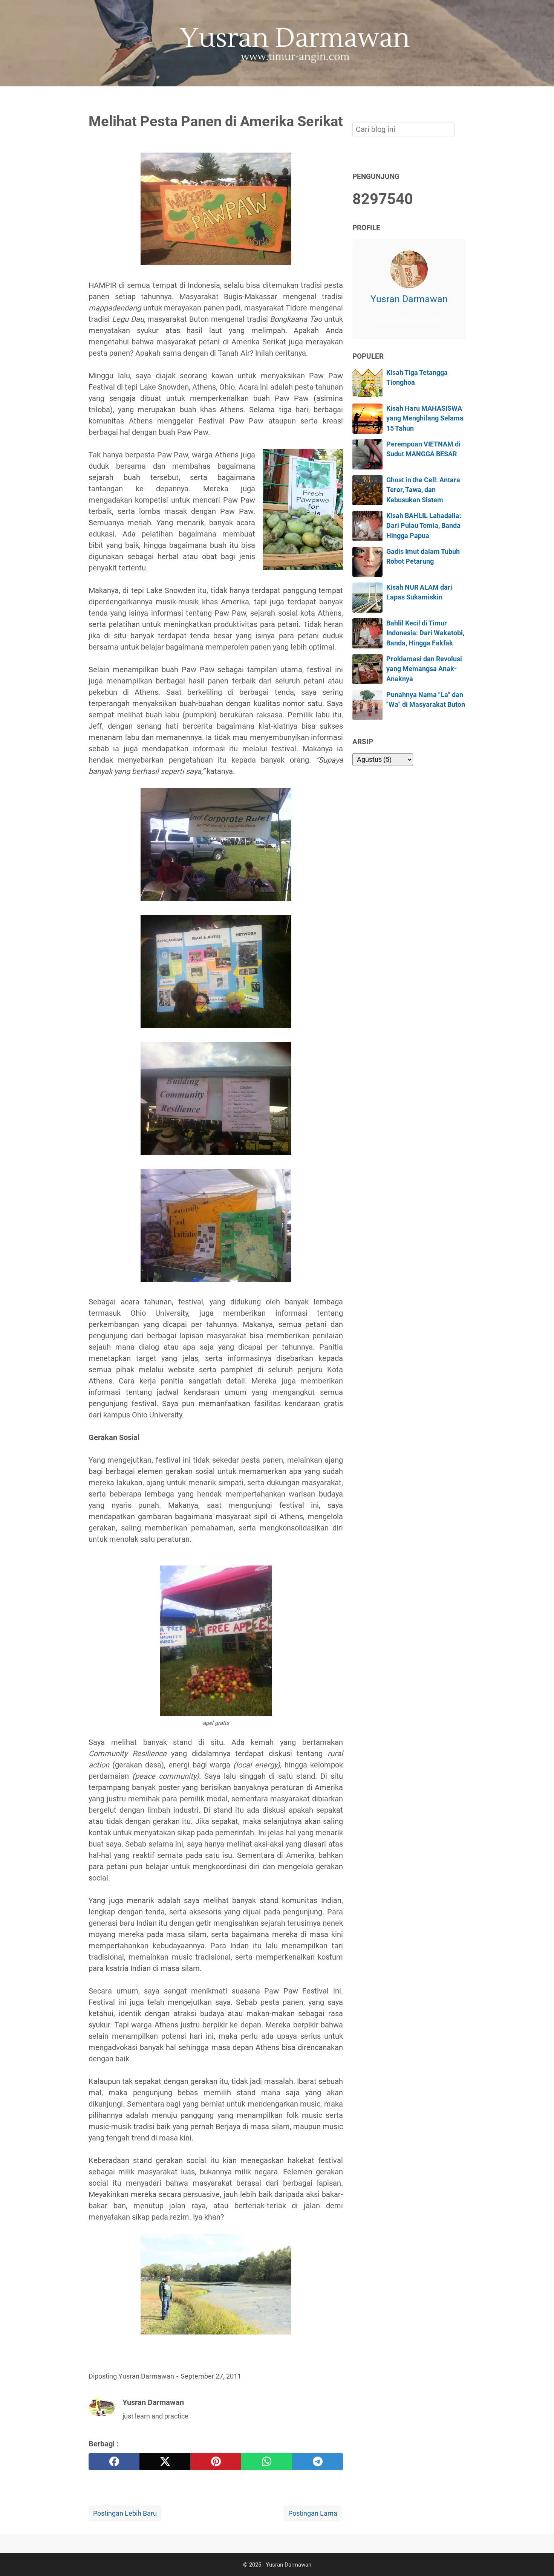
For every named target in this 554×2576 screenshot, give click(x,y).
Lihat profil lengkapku (409, 321)
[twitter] (165, 2462)
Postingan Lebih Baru (125, 2513)
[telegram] (318, 2462)
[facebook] (114, 2462)
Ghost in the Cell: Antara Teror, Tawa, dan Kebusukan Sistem (423, 490)
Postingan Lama (313, 2513)
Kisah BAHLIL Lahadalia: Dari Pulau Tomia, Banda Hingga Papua (424, 526)
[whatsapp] (267, 2462)
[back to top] (539, 2559)
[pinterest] (216, 2462)
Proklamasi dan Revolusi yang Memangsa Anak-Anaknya (424, 669)
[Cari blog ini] (461, 99)
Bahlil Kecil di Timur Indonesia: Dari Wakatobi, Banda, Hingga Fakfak (425, 633)
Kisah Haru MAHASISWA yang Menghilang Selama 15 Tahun (425, 418)
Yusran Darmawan (409, 299)
